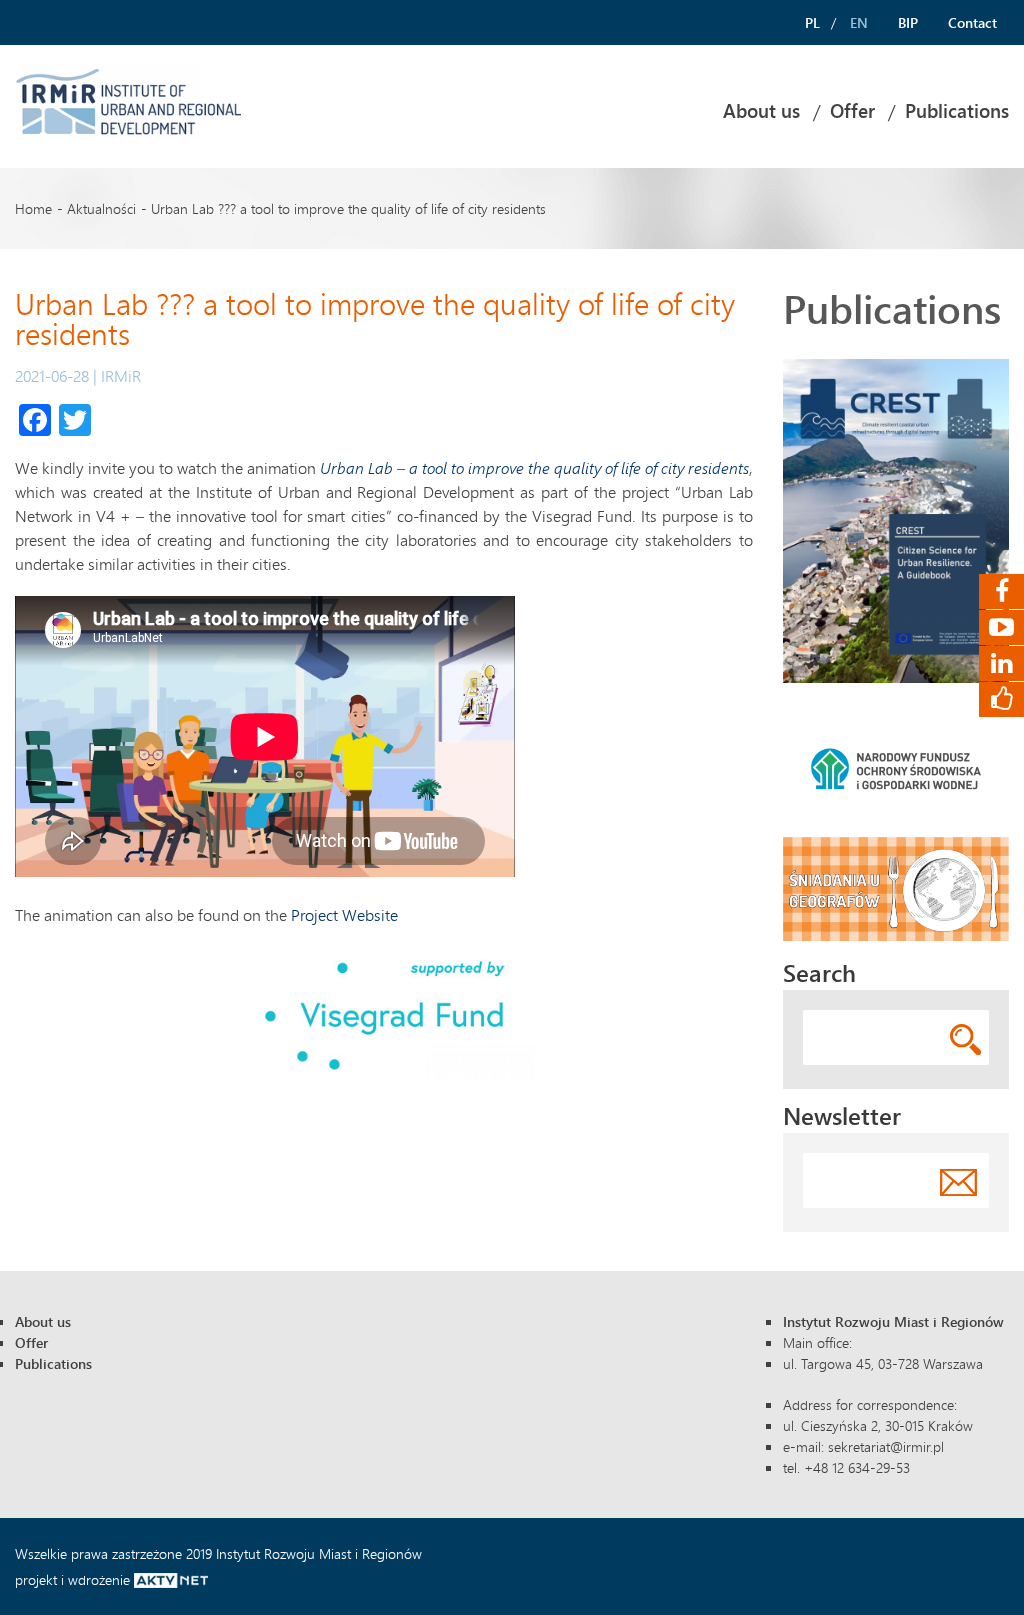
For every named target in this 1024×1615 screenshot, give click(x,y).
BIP (908, 22)
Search (819, 972)
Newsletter (842, 1115)
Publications (957, 111)
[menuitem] (761, 111)
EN (859, 22)
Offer (852, 111)
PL (812, 22)
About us (761, 111)
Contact (972, 22)
